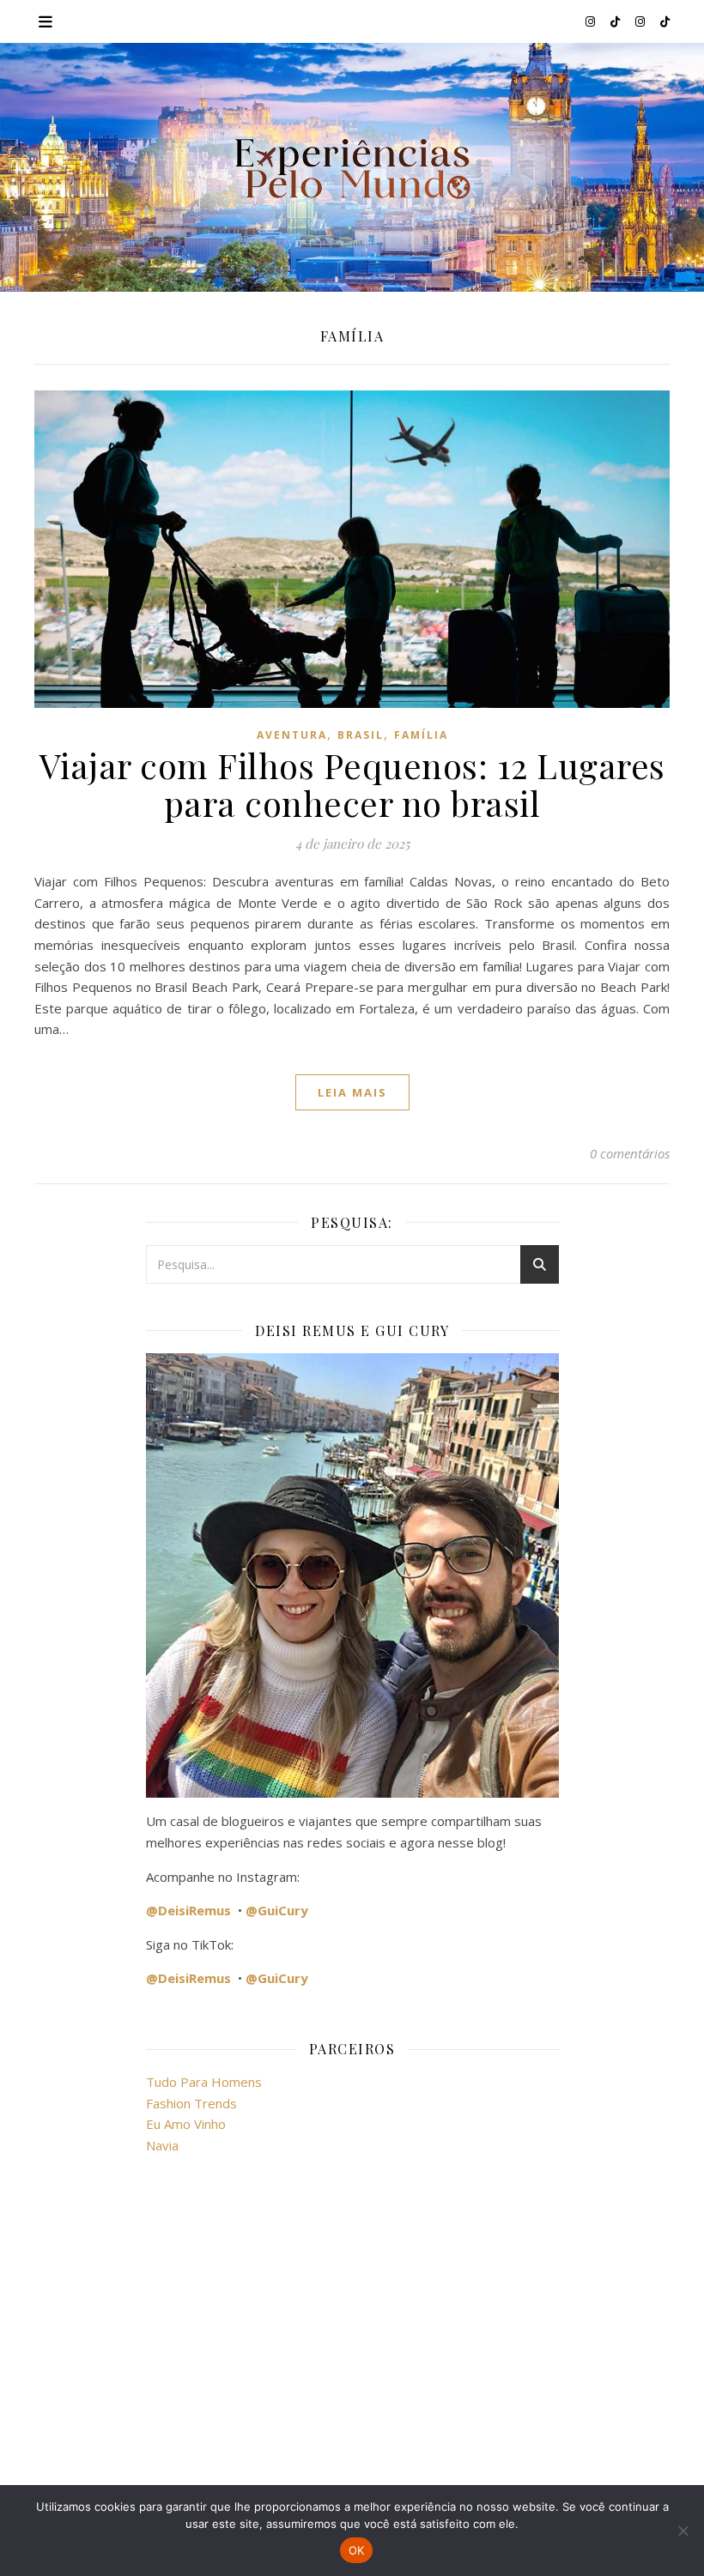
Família (421, 735)
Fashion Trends (191, 2103)
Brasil (361, 735)
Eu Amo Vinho (186, 2124)
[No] (683, 2531)
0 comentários (630, 1153)
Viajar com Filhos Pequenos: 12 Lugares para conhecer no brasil (352, 784)
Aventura (292, 735)
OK (357, 2550)
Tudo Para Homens (204, 2082)
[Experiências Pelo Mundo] (352, 168)
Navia (162, 2145)
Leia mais (352, 1092)
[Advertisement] (352, 2323)
